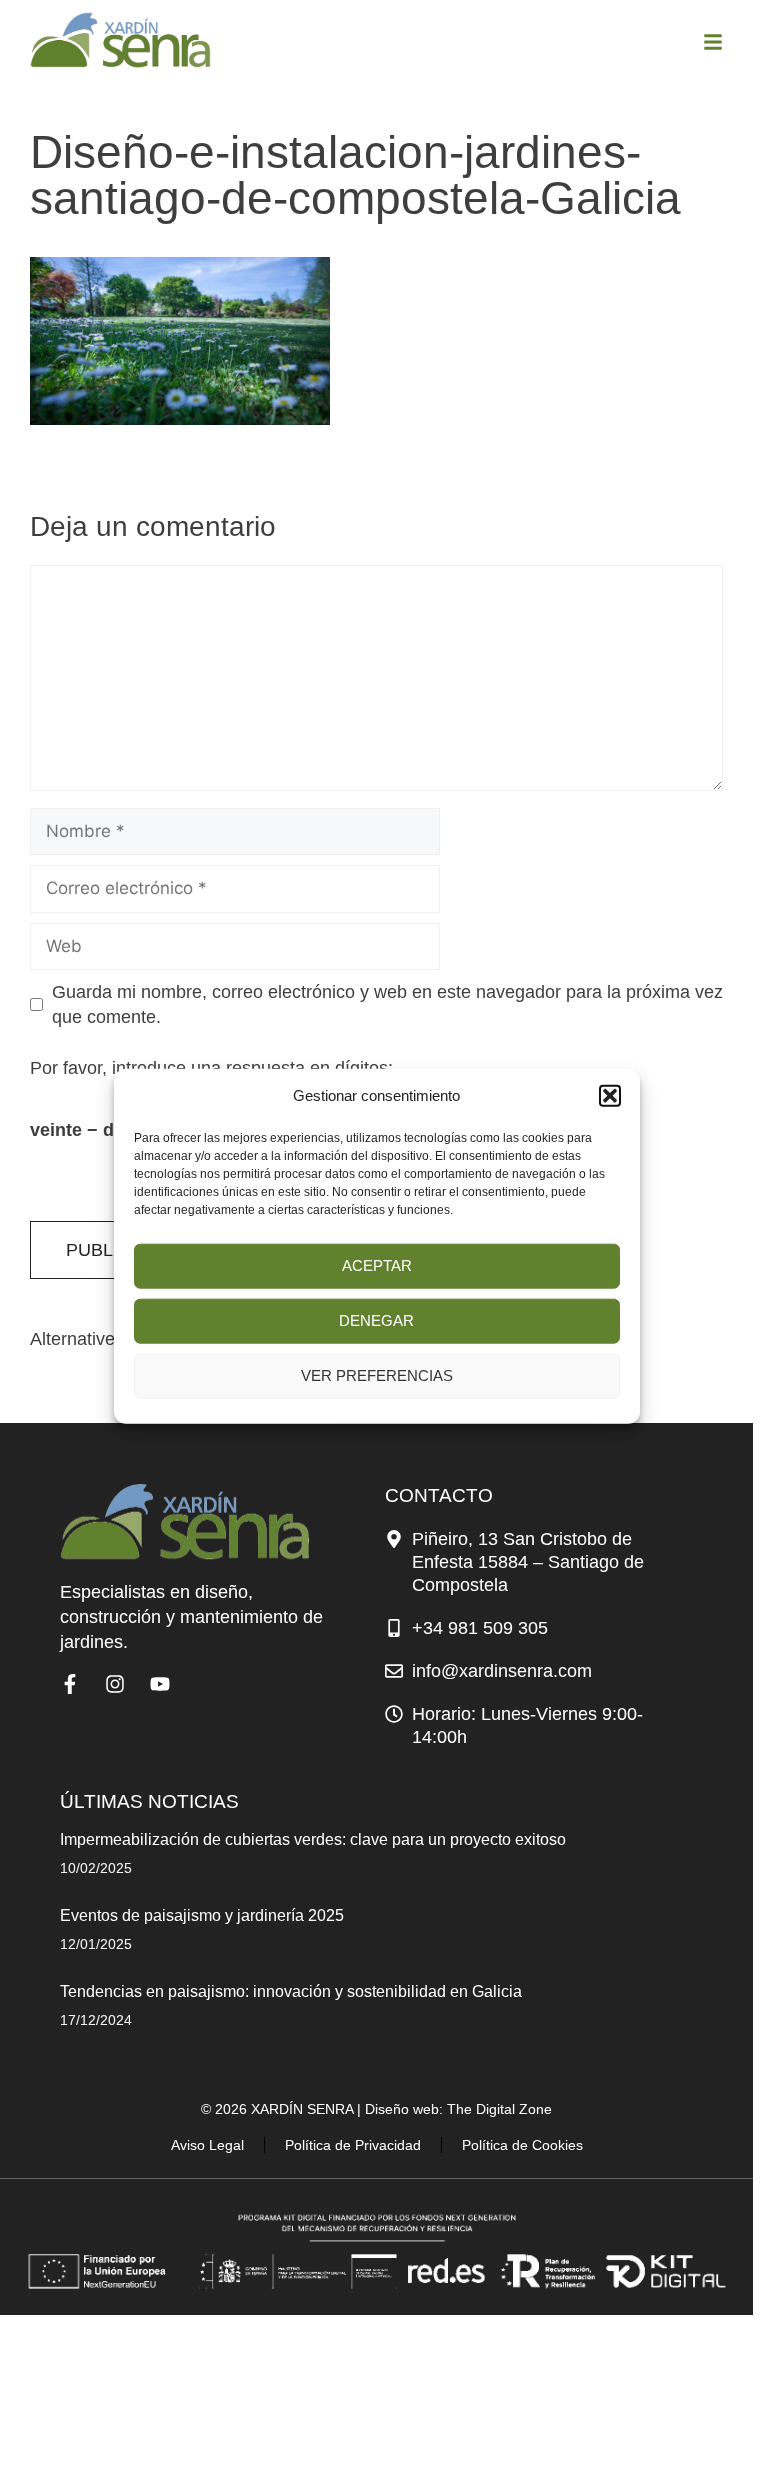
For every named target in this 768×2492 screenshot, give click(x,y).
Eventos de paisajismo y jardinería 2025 (202, 1915)
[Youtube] (160, 1684)
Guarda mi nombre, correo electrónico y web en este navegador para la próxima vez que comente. (387, 1004)
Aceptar (377, 1265)
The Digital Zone (499, 2109)
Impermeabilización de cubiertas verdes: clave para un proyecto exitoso (313, 1839)
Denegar (376, 1320)
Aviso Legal (207, 2145)
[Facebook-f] (70, 1684)
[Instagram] (115, 1684)
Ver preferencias (377, 1375)
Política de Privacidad (353, 2145)
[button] (610, 1096)
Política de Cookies (522, 2145)
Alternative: (75, 1339)
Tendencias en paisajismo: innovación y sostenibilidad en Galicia (291, 1991)
